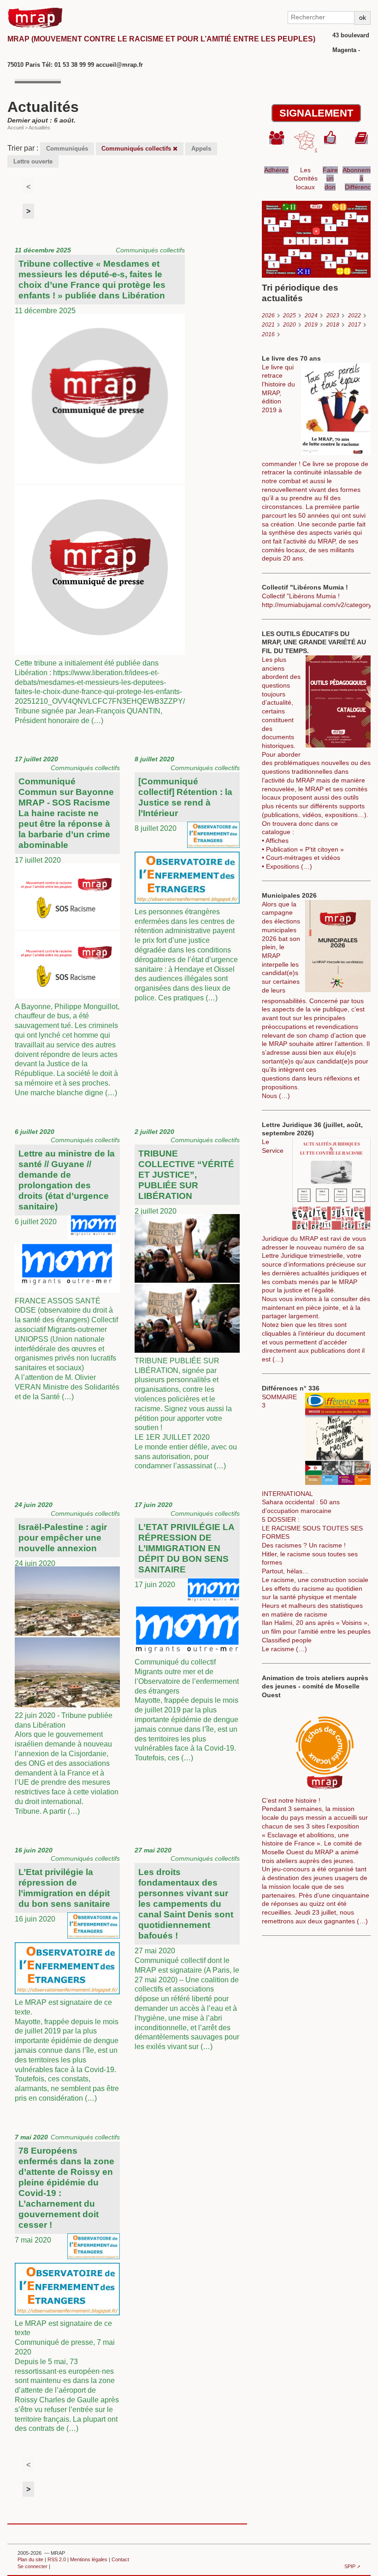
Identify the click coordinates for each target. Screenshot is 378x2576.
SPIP (350, 2566)
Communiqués (67, 149)
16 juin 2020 (67, 1974)
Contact (120, 2559)
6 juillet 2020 (67, 1264)
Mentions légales (89, 2559)
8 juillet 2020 (187, 879)
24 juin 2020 (67, 1658)
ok (363, 18)
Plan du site (30, 2559)
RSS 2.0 (57, 2559)
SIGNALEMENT (316, 113)
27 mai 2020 (187, 1948)
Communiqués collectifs (137, 149)
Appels (201, 149)
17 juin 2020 (187, 1631)
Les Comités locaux (306, 178)
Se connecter (32, 2566)
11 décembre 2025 (100, 485)
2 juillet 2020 (187, 1299)
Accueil (15, 128)
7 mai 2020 (67, 2283)
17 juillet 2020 (67, 926)
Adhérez (276, 170)
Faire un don (330, 178)
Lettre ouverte (33, 161)
